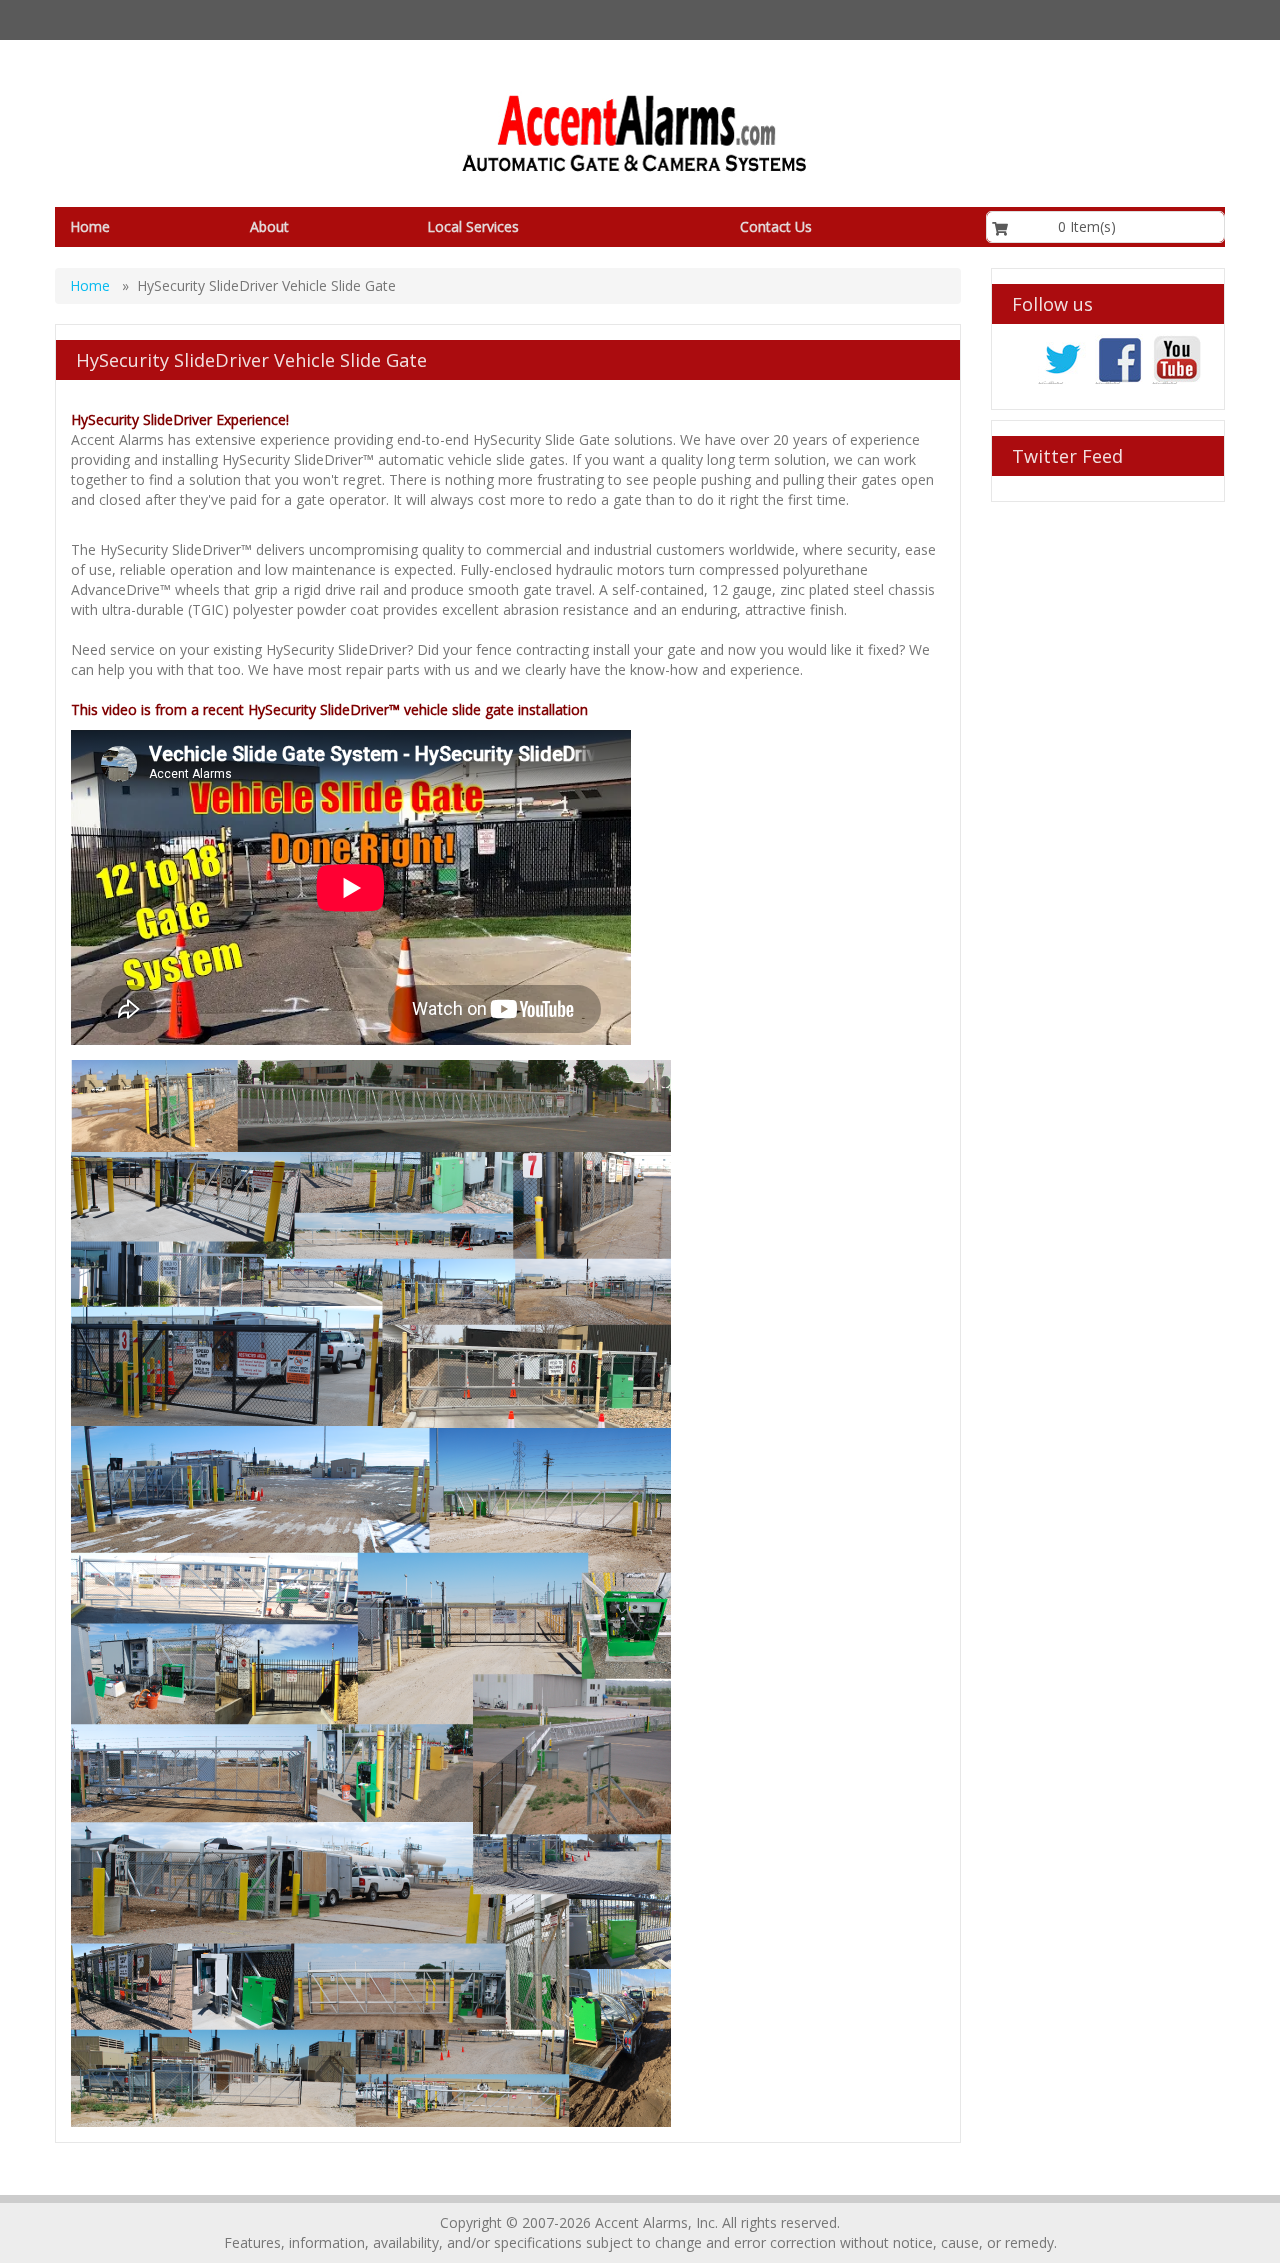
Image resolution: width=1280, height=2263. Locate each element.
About (269, 226)
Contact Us (776, 226)
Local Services (473, 226)
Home (90, 226)
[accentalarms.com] (632, 133)
